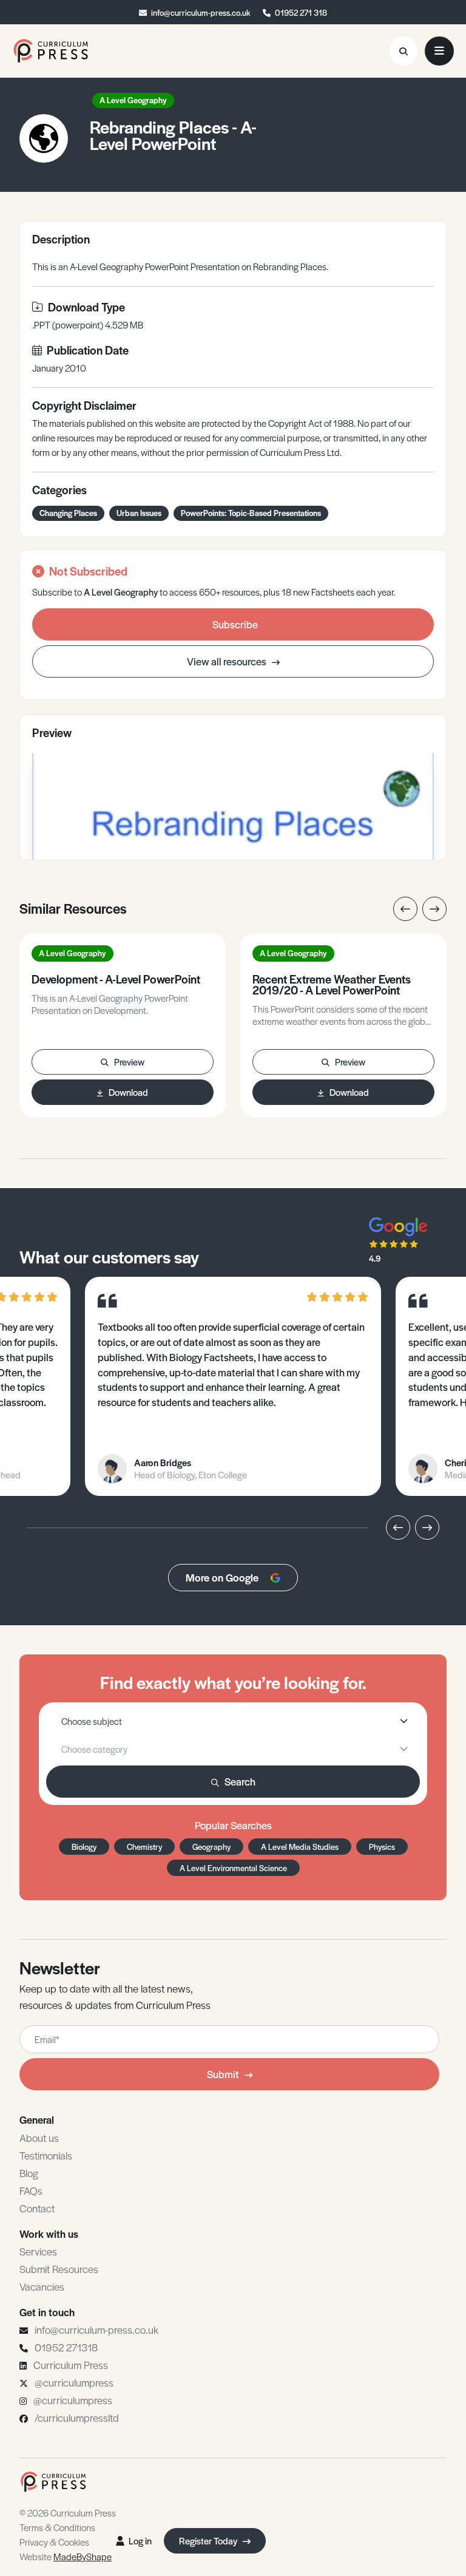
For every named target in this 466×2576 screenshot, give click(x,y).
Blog (29, 2173)
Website (66, 2556)
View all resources (228, 661)
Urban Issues (139, 513)
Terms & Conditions (57, 2527)
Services (38, 2251)
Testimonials (46, 2155)
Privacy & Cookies (54, 2542)
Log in (140, 2540)
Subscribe (235, 624)
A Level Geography (133, 100)
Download (128, 1092)
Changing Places (68, 513)
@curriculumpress (74, 2382)
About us (39, 2138)
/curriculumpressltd (77, 2418)
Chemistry (144, 1847)
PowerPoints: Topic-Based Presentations (251, 513)
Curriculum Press (71, 2365)
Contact (37, 2208)
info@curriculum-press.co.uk (201, 12)
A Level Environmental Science (233, 1868)
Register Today (209, 2540)
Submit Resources (59, 2269)
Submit (223, 2074)
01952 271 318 (301, 12)
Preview (129, 1062)
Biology (84, 1847)
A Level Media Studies (300, 1847)
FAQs (31, 2190)
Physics (382, 1847)
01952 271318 (66, 2347)
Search (240, 1781)
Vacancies (42, 2286)
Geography (211, 1847)
